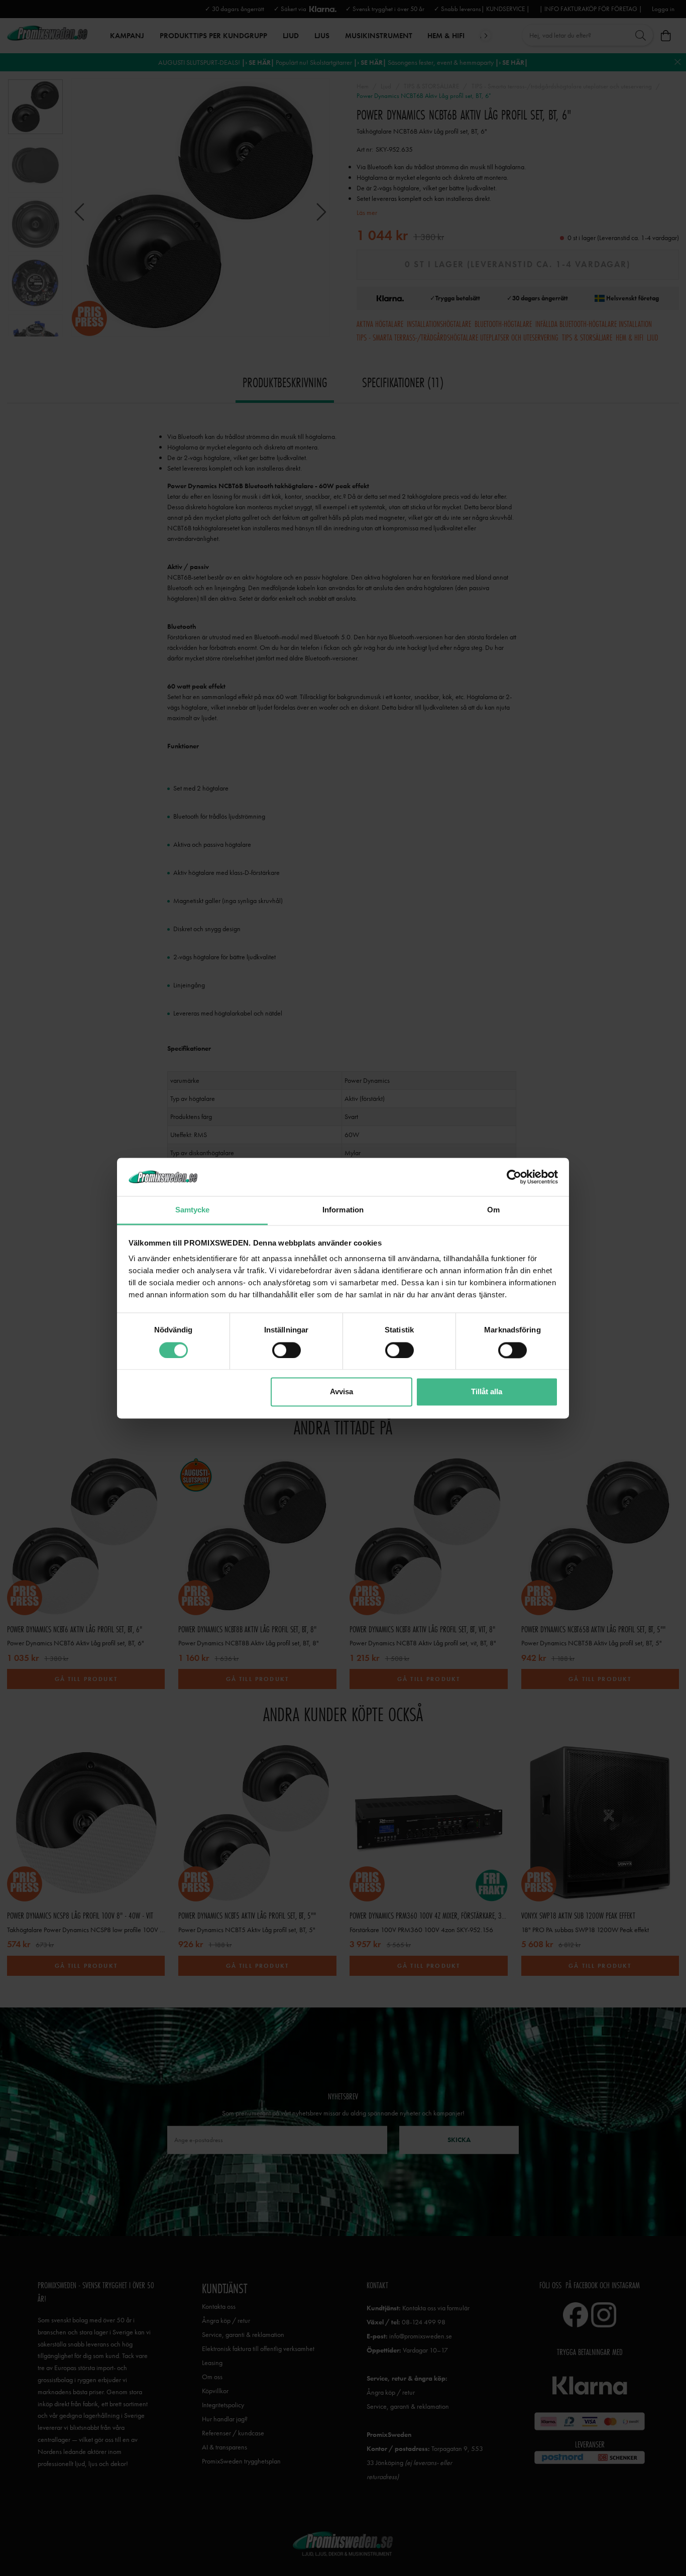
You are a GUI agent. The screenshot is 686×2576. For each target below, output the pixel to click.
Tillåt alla (487, 1392)
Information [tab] (343, 1210)
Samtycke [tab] (193, 1210)
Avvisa (341, 1392)
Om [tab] (493, 1210)
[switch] (287, 1350)
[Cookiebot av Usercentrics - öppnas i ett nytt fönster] (514, 1177)
